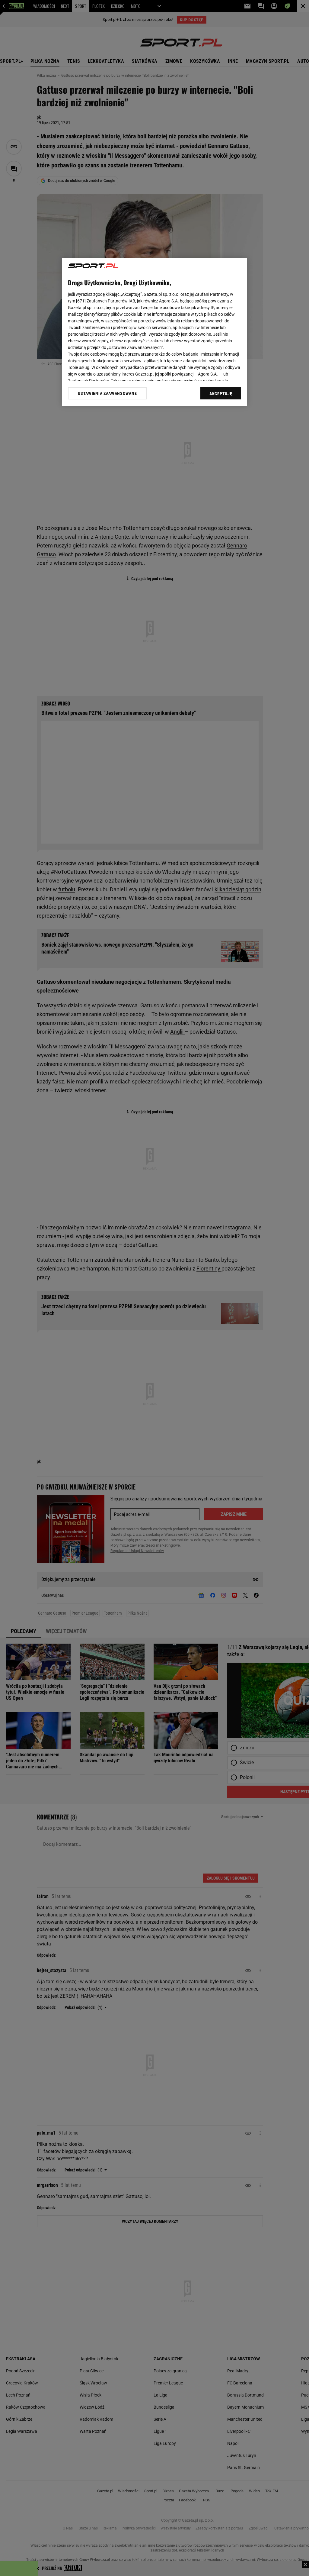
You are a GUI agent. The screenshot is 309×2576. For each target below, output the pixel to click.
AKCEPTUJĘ (221, 394)
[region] (154, 332)
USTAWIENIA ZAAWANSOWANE (107, 393)
